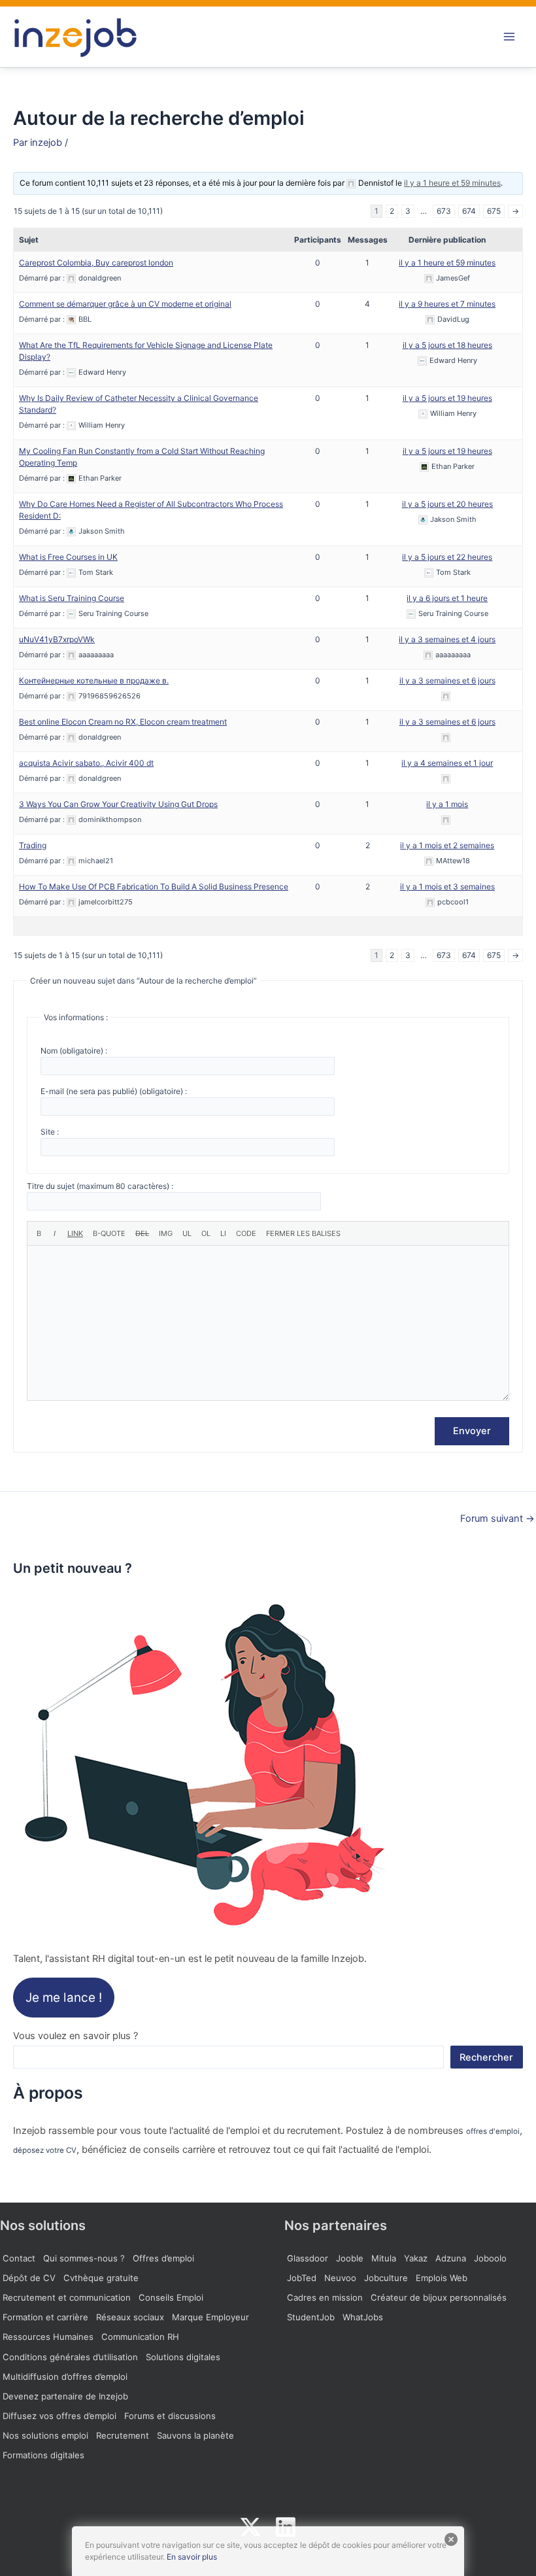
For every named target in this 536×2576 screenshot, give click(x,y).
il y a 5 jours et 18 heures (447, 345)
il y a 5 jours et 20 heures (447, 504)
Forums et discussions (170, 2416)
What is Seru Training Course (72, 598)
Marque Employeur (210, 2317)
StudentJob (311, 2317)
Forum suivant (497, 1519)
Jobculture (386, 2278)
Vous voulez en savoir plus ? (75, 2036)
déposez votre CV (45, 2150)
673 (444, 211)
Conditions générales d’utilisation (70, 2357)
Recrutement (123, 2435)
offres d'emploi (493, 2131)
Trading (33, 845)
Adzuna (451, 2258)
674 (469, 211)
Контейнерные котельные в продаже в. (94, 680)
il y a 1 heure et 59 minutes (452, 183)
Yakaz (416, 2258)
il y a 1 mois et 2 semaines (447, 845)
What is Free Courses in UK (68, 557)
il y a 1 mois (447, 804)
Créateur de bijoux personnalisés (439, 2297)
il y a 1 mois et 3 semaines (447, 886)
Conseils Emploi (171, 2297)
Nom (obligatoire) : (74, 1051)
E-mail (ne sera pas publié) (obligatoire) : (114, 1091)
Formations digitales (43, 2455)
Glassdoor (308, 2258)
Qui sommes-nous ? (84, 2258)
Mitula (384, 2258)
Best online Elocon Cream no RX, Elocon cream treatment (123, 722)
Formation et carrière (45, 2317)
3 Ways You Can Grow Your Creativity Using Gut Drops (118, 804)
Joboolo (490, 2258)
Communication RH (140, 2337)
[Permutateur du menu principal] (509, 37)
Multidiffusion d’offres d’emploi (65, 2377)
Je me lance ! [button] (64, 1998)
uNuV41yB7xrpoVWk (57, 639)
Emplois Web (442, 2278)
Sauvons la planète (195, 2435)
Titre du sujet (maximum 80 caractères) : (100, 1186)
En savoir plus (192, 2557)
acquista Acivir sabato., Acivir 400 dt (86, 763)
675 (494, 211)
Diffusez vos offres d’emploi (59, 2416)
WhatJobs (363, 2317)
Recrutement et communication (67, 2297)
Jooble (350, 2258)
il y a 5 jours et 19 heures (447, 398)
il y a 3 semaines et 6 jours (447, 680)
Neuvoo (340, 2278)
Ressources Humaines (48, 2337)
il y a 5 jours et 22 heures (447, 557)
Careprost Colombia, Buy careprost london (96, 263)
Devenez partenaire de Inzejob (65, 2396)
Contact (19, 2258)
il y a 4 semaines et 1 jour (447, 763)
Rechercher (486, 2057)
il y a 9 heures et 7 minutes (447, 304)
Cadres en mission (325, 2297)
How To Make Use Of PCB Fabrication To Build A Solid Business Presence (154, 886)
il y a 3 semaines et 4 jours (447, 639)
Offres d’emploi (163, 2258)
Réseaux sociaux (130, 2317)
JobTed (302, 2278)
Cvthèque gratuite (101, 2278)
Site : (50, 1132)
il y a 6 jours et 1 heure (447, 598)
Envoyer (472, 1431)
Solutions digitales (183, 2357)
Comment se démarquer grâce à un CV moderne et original (125, 304)
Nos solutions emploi (45, 2435)
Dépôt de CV (29, 2278)
